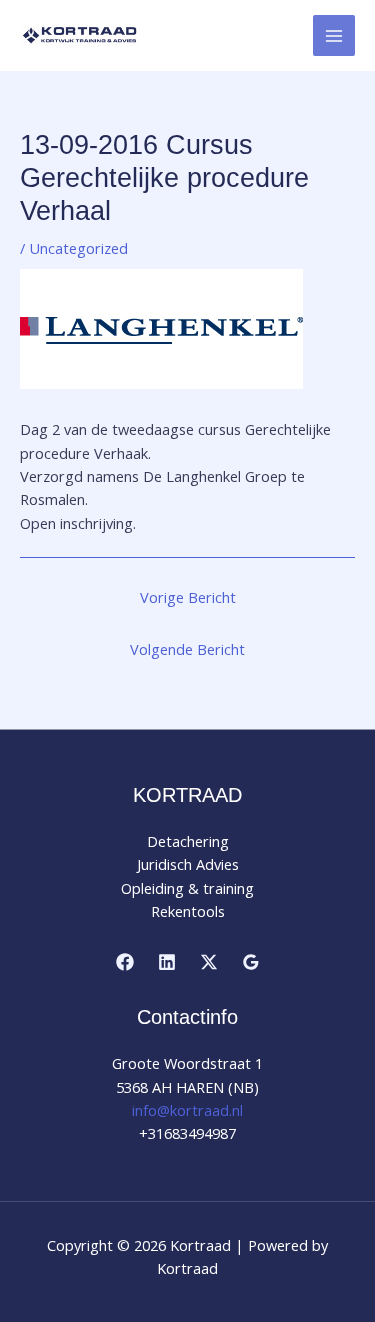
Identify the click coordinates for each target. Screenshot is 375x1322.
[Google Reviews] (251, 962)
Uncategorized (78, 248)
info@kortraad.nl (187, 1110)
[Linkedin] (167, 962)
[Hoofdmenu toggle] (334, 36)
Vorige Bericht (188, 597)
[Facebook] (125, 962)
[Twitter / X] (209, 962)
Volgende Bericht (187, 649)
